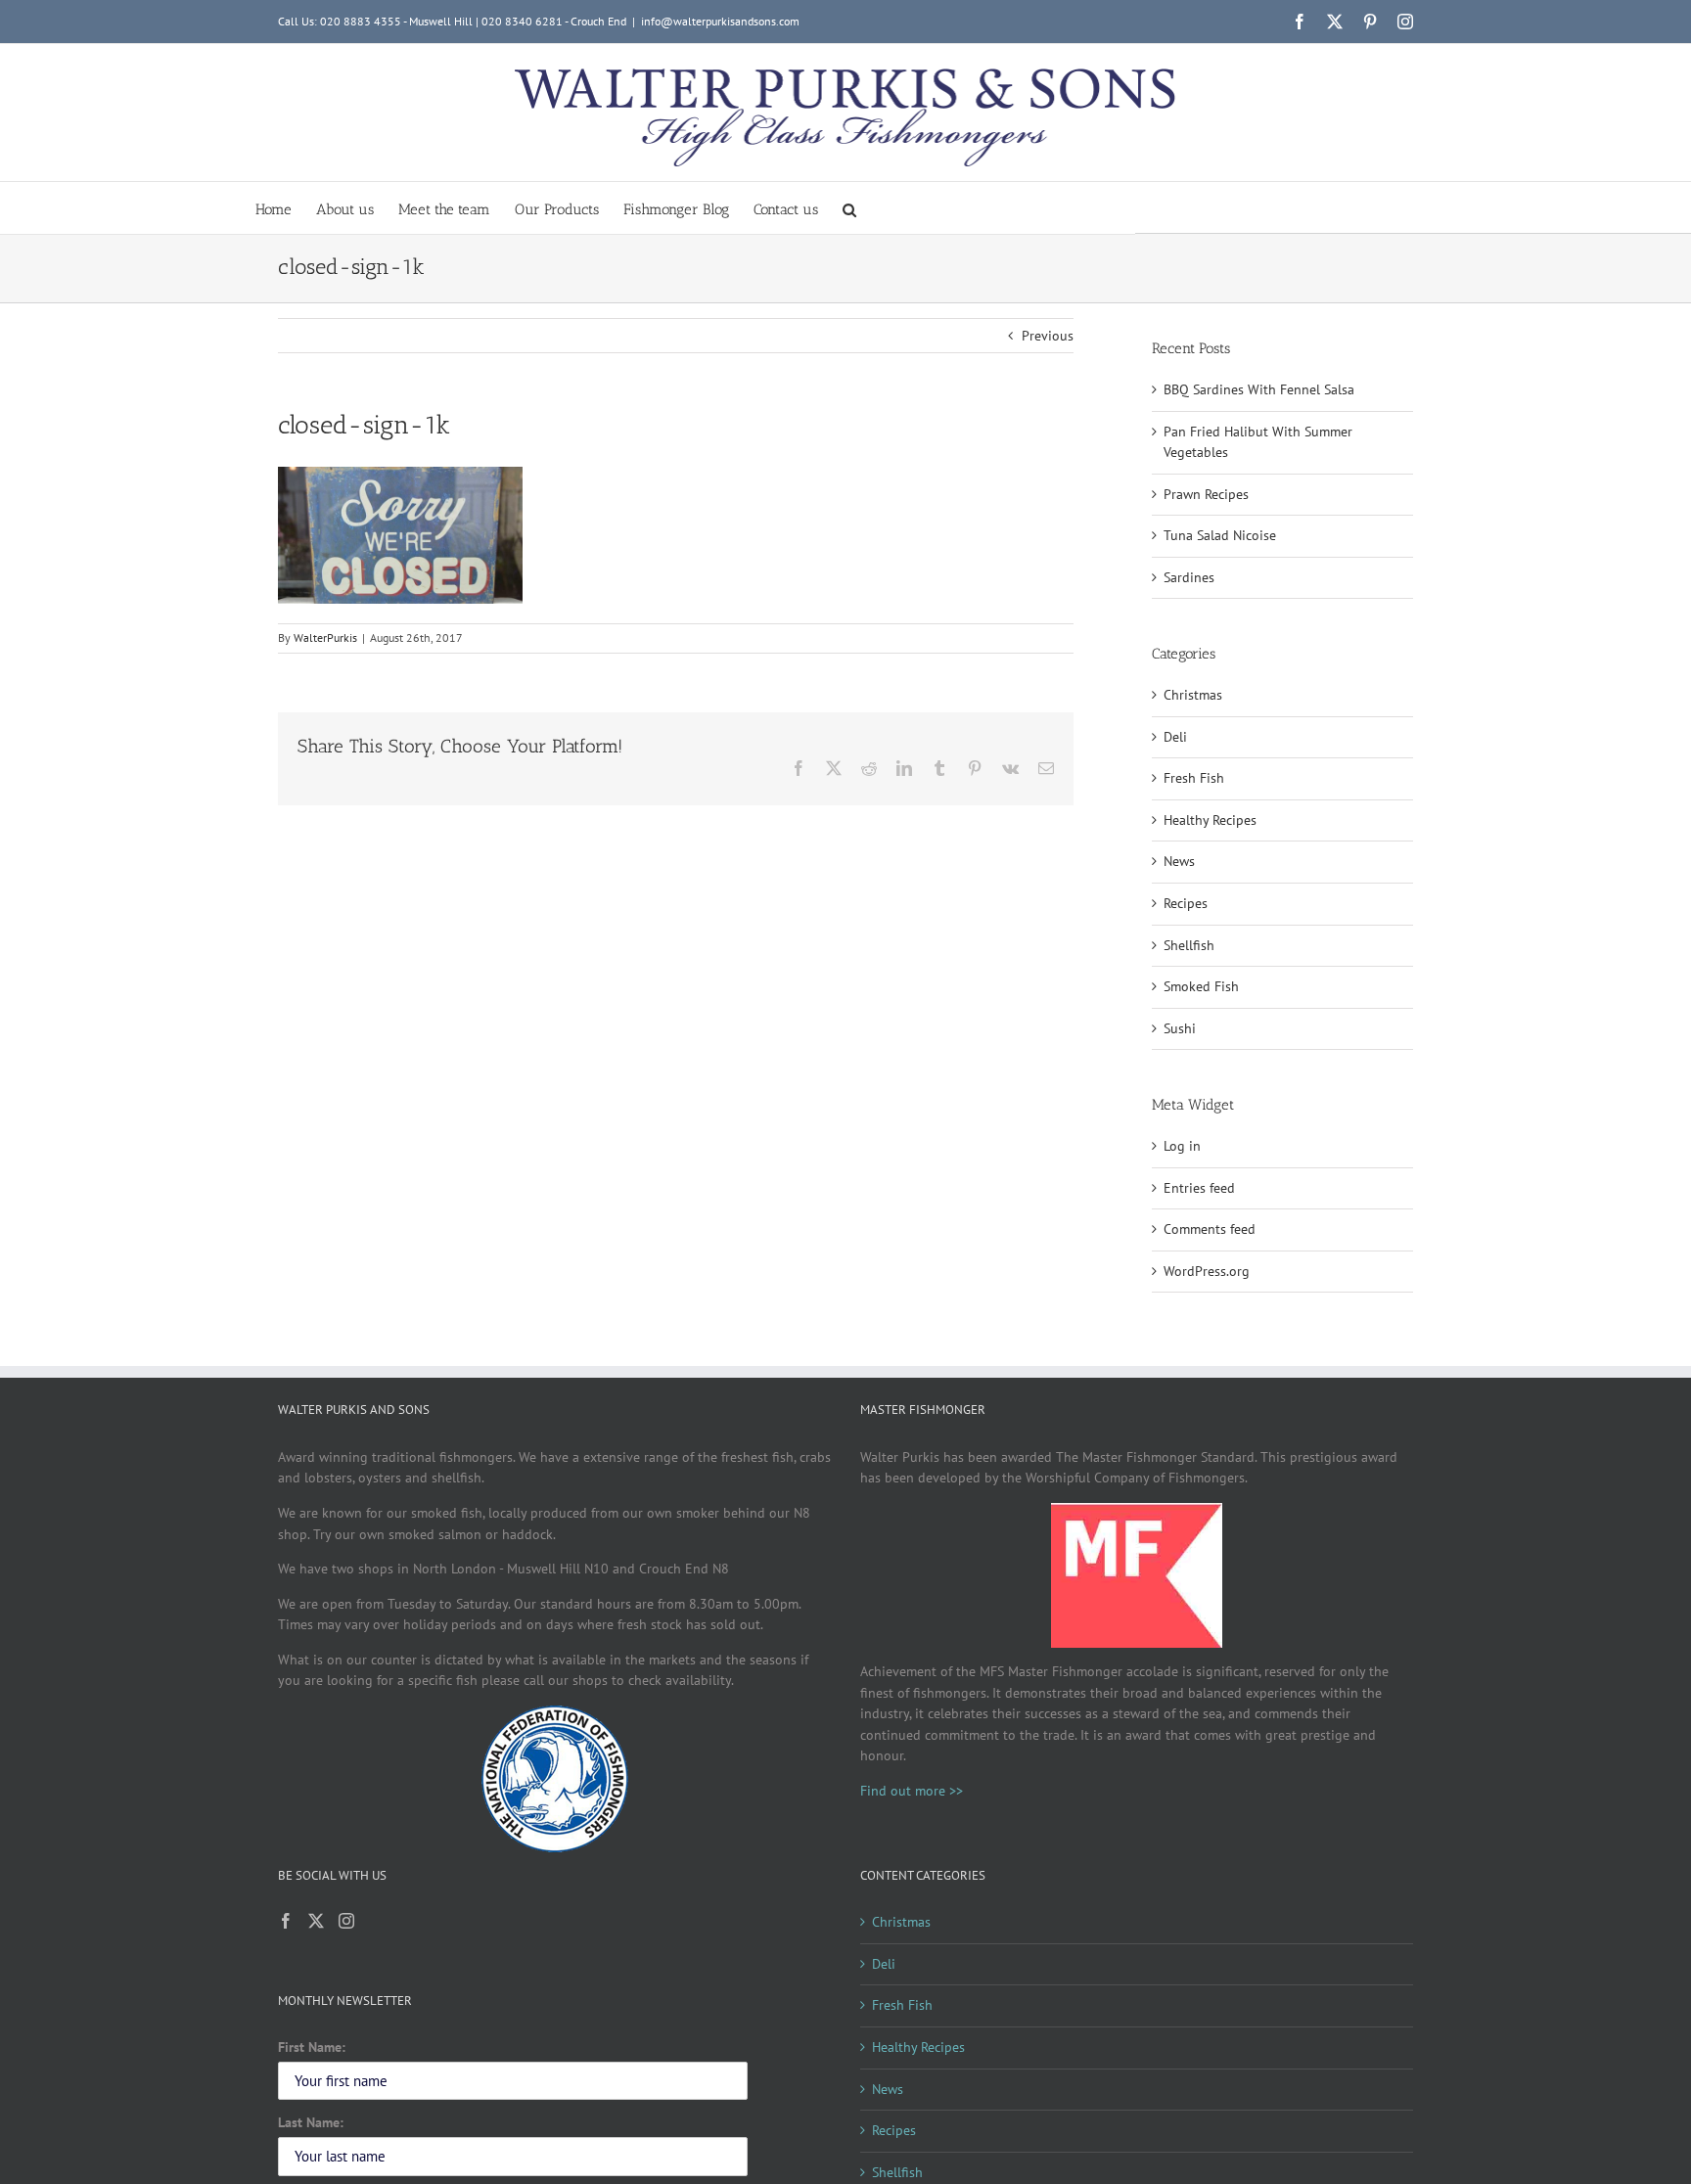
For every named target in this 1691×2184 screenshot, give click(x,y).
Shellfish (1189, 945)
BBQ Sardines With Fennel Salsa (1259, 389)
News (1179, 861)
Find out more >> (912, 1791)
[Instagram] (346, 1921)
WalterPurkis (325, 637)
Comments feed (1210, 1229)
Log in (1182, 1146)
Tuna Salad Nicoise (1220, 535)
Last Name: (311, 2122)
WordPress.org (1207, 1271)
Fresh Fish (1194, 778)
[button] (849, 208)
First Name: (312, 2047)
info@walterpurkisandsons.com (720, 21)
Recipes (1186, 903)
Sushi (1180, 1028)
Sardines (1189, 577)
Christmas (1193, 695)
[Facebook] (286, 1921)
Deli (1175, 737)
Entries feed (1199, 1188)
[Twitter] (316, 1921)
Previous (1048, 336)
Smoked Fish (1201, 986)
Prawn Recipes (1206, 494)
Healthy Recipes (1210, 820)
